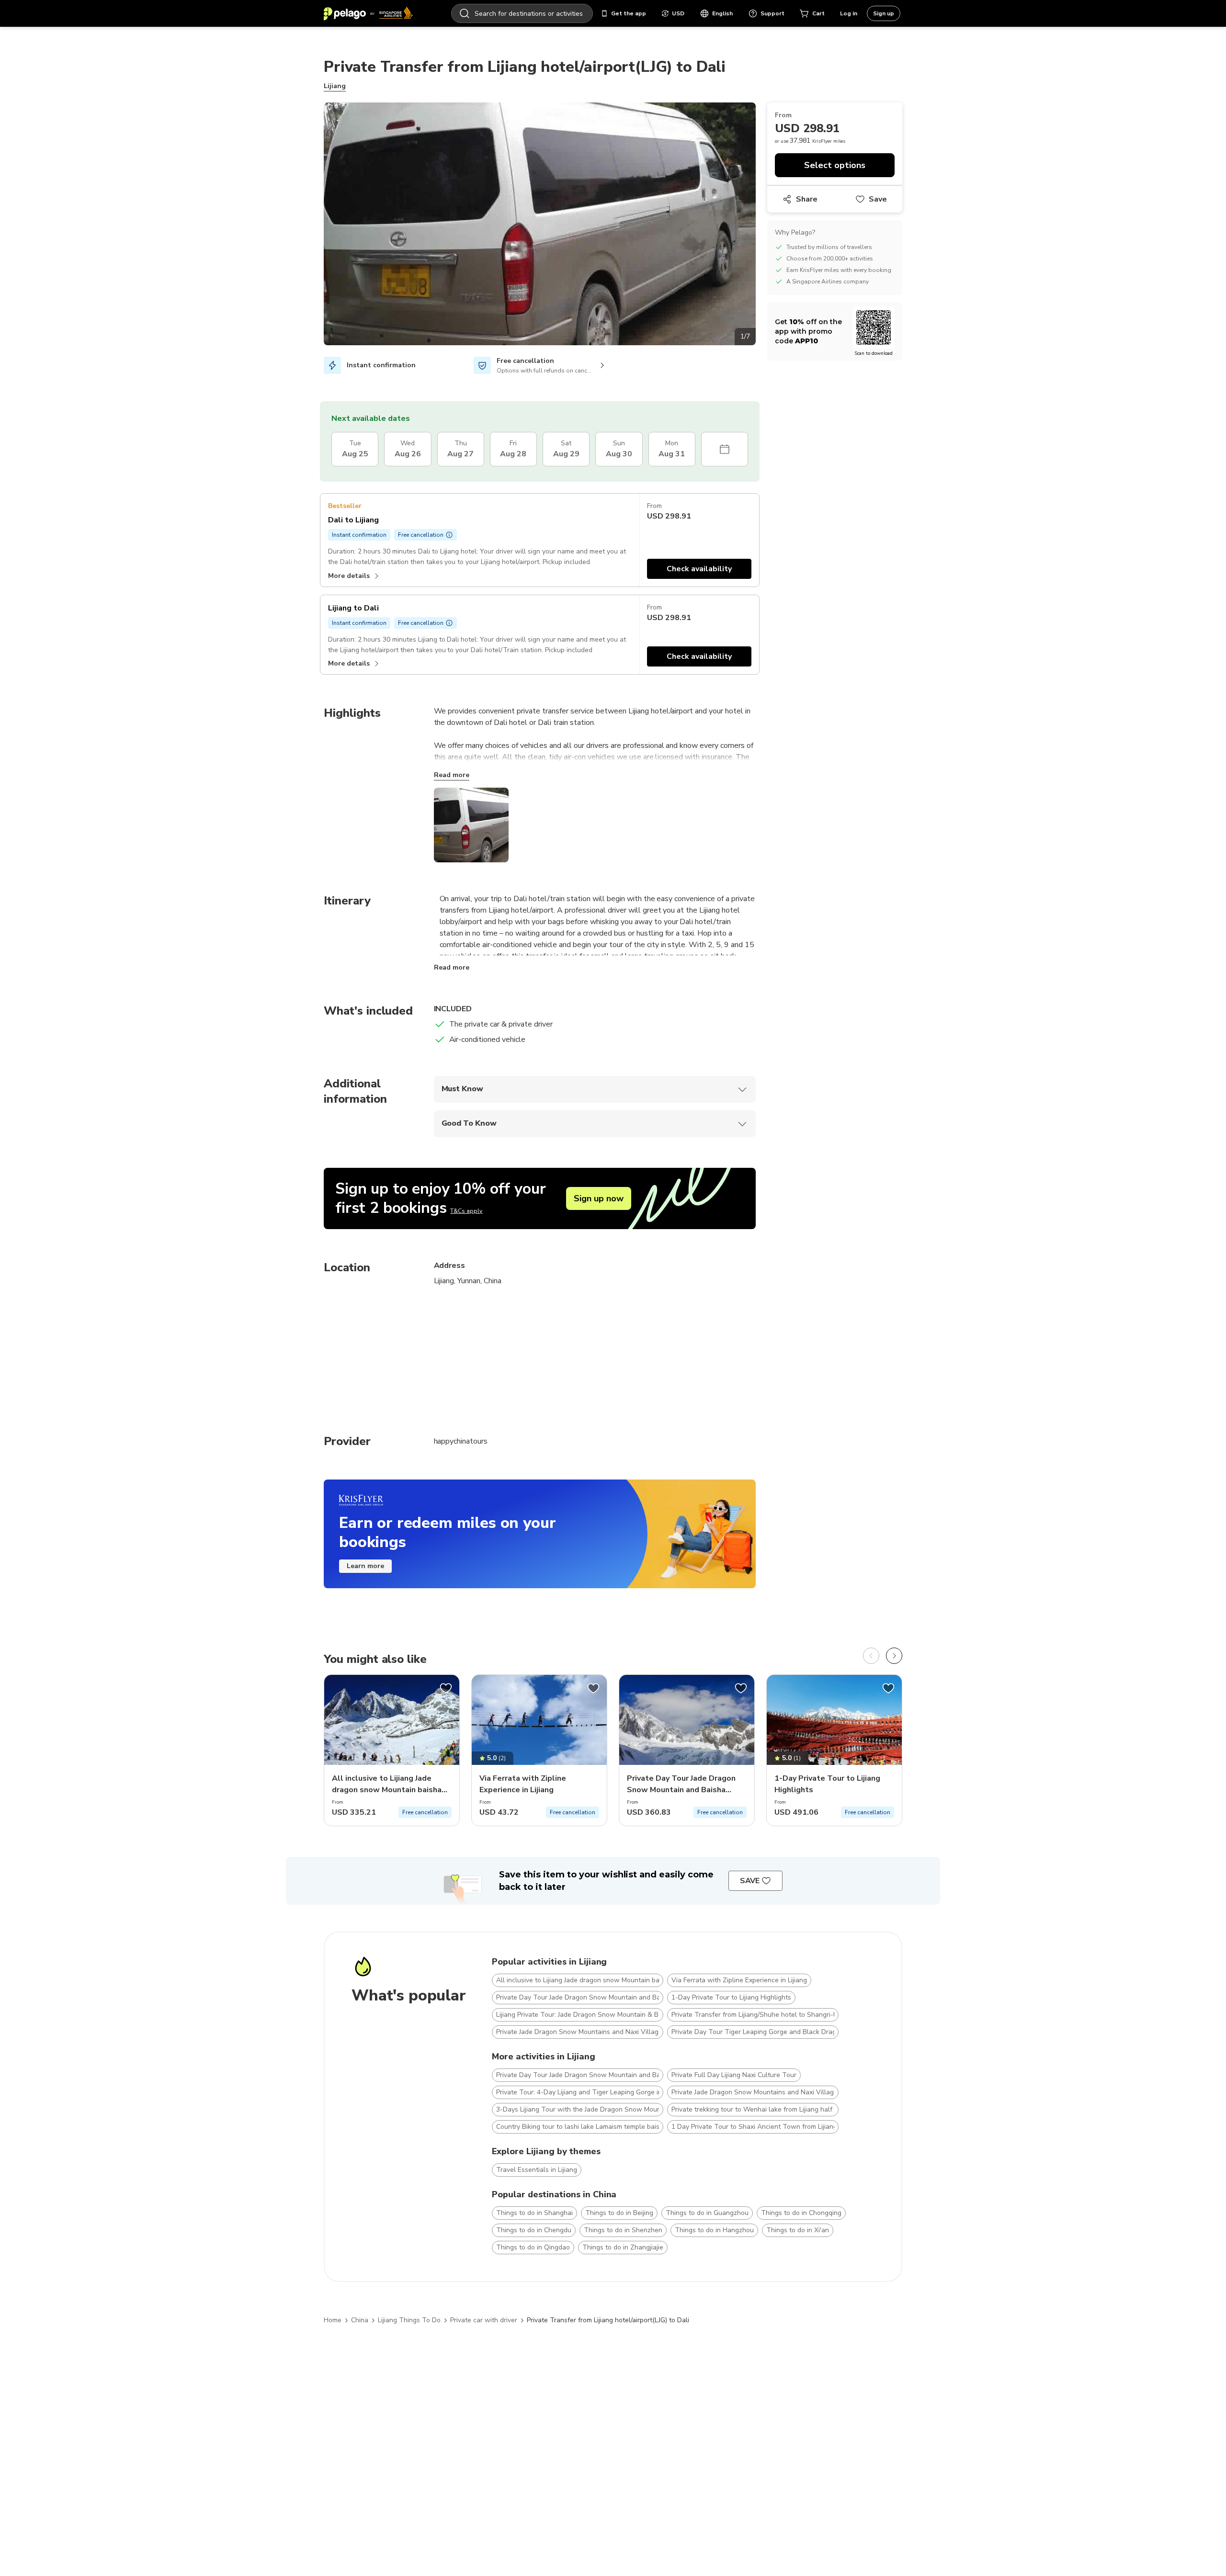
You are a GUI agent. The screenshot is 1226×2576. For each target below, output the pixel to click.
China (360, 2320)
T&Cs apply (466, 1211)
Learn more (365, 1566)
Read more (452, 775)
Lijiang (335, 86)
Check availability (699, 569)
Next (763, 226)
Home (333, 2320)
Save (878, 199)
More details (349, 576)
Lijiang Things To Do (409, 2320)
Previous (317, 226)
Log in (849, 13)
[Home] (368, 13)
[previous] (871, 1656)
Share (807, 199)
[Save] (446, 1688)
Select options (835, 165)
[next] (894, 1656)
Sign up (884, 13)
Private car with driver (484, 2320)
